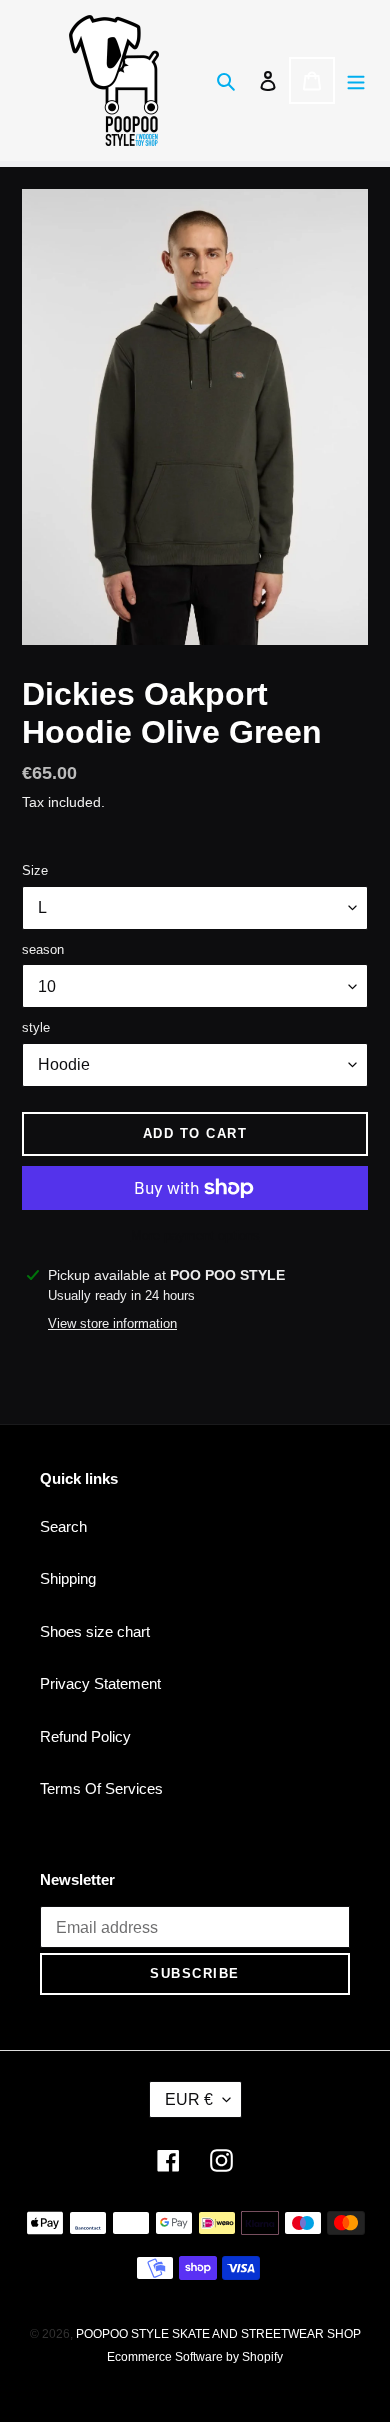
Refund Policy (85, 1736)
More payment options (195, 1235)
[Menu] (356, 80)
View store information (112, 1323)
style (36, 1027)
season (43, 949)
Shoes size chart (95, 1631)
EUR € (189, 2099)
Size (35, 870)
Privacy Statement (100, 1683)
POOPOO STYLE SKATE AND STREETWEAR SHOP (218, 2334)
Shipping (68, 1578)
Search (63, 1526)
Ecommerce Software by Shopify (195, 2357)
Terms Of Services (101, 1788)
